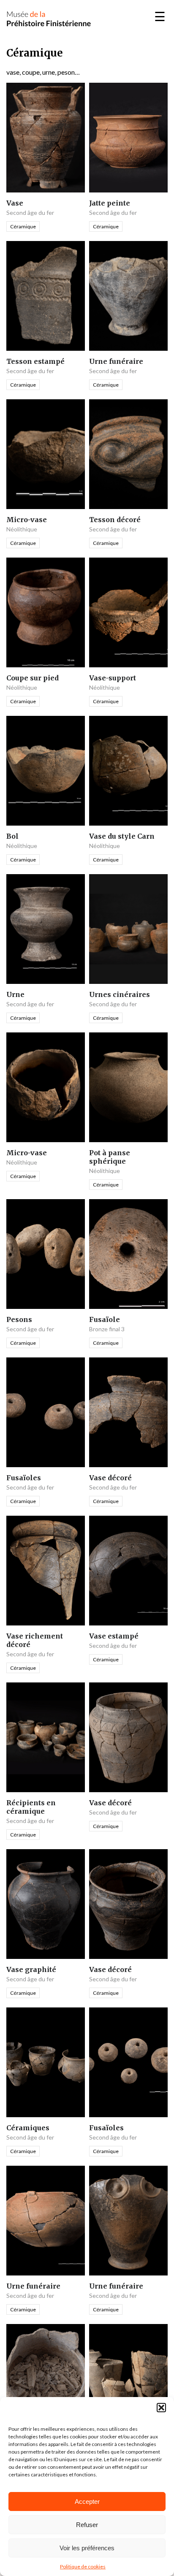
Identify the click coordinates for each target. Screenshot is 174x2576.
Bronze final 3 (107, 1329)
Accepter (87, 2502)
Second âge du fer (30, 213)
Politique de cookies (83, 2567)
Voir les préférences (87, 2548)
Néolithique (22, 529)
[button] (161, 2408)
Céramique (23, 226)
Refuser (87, 2525)
